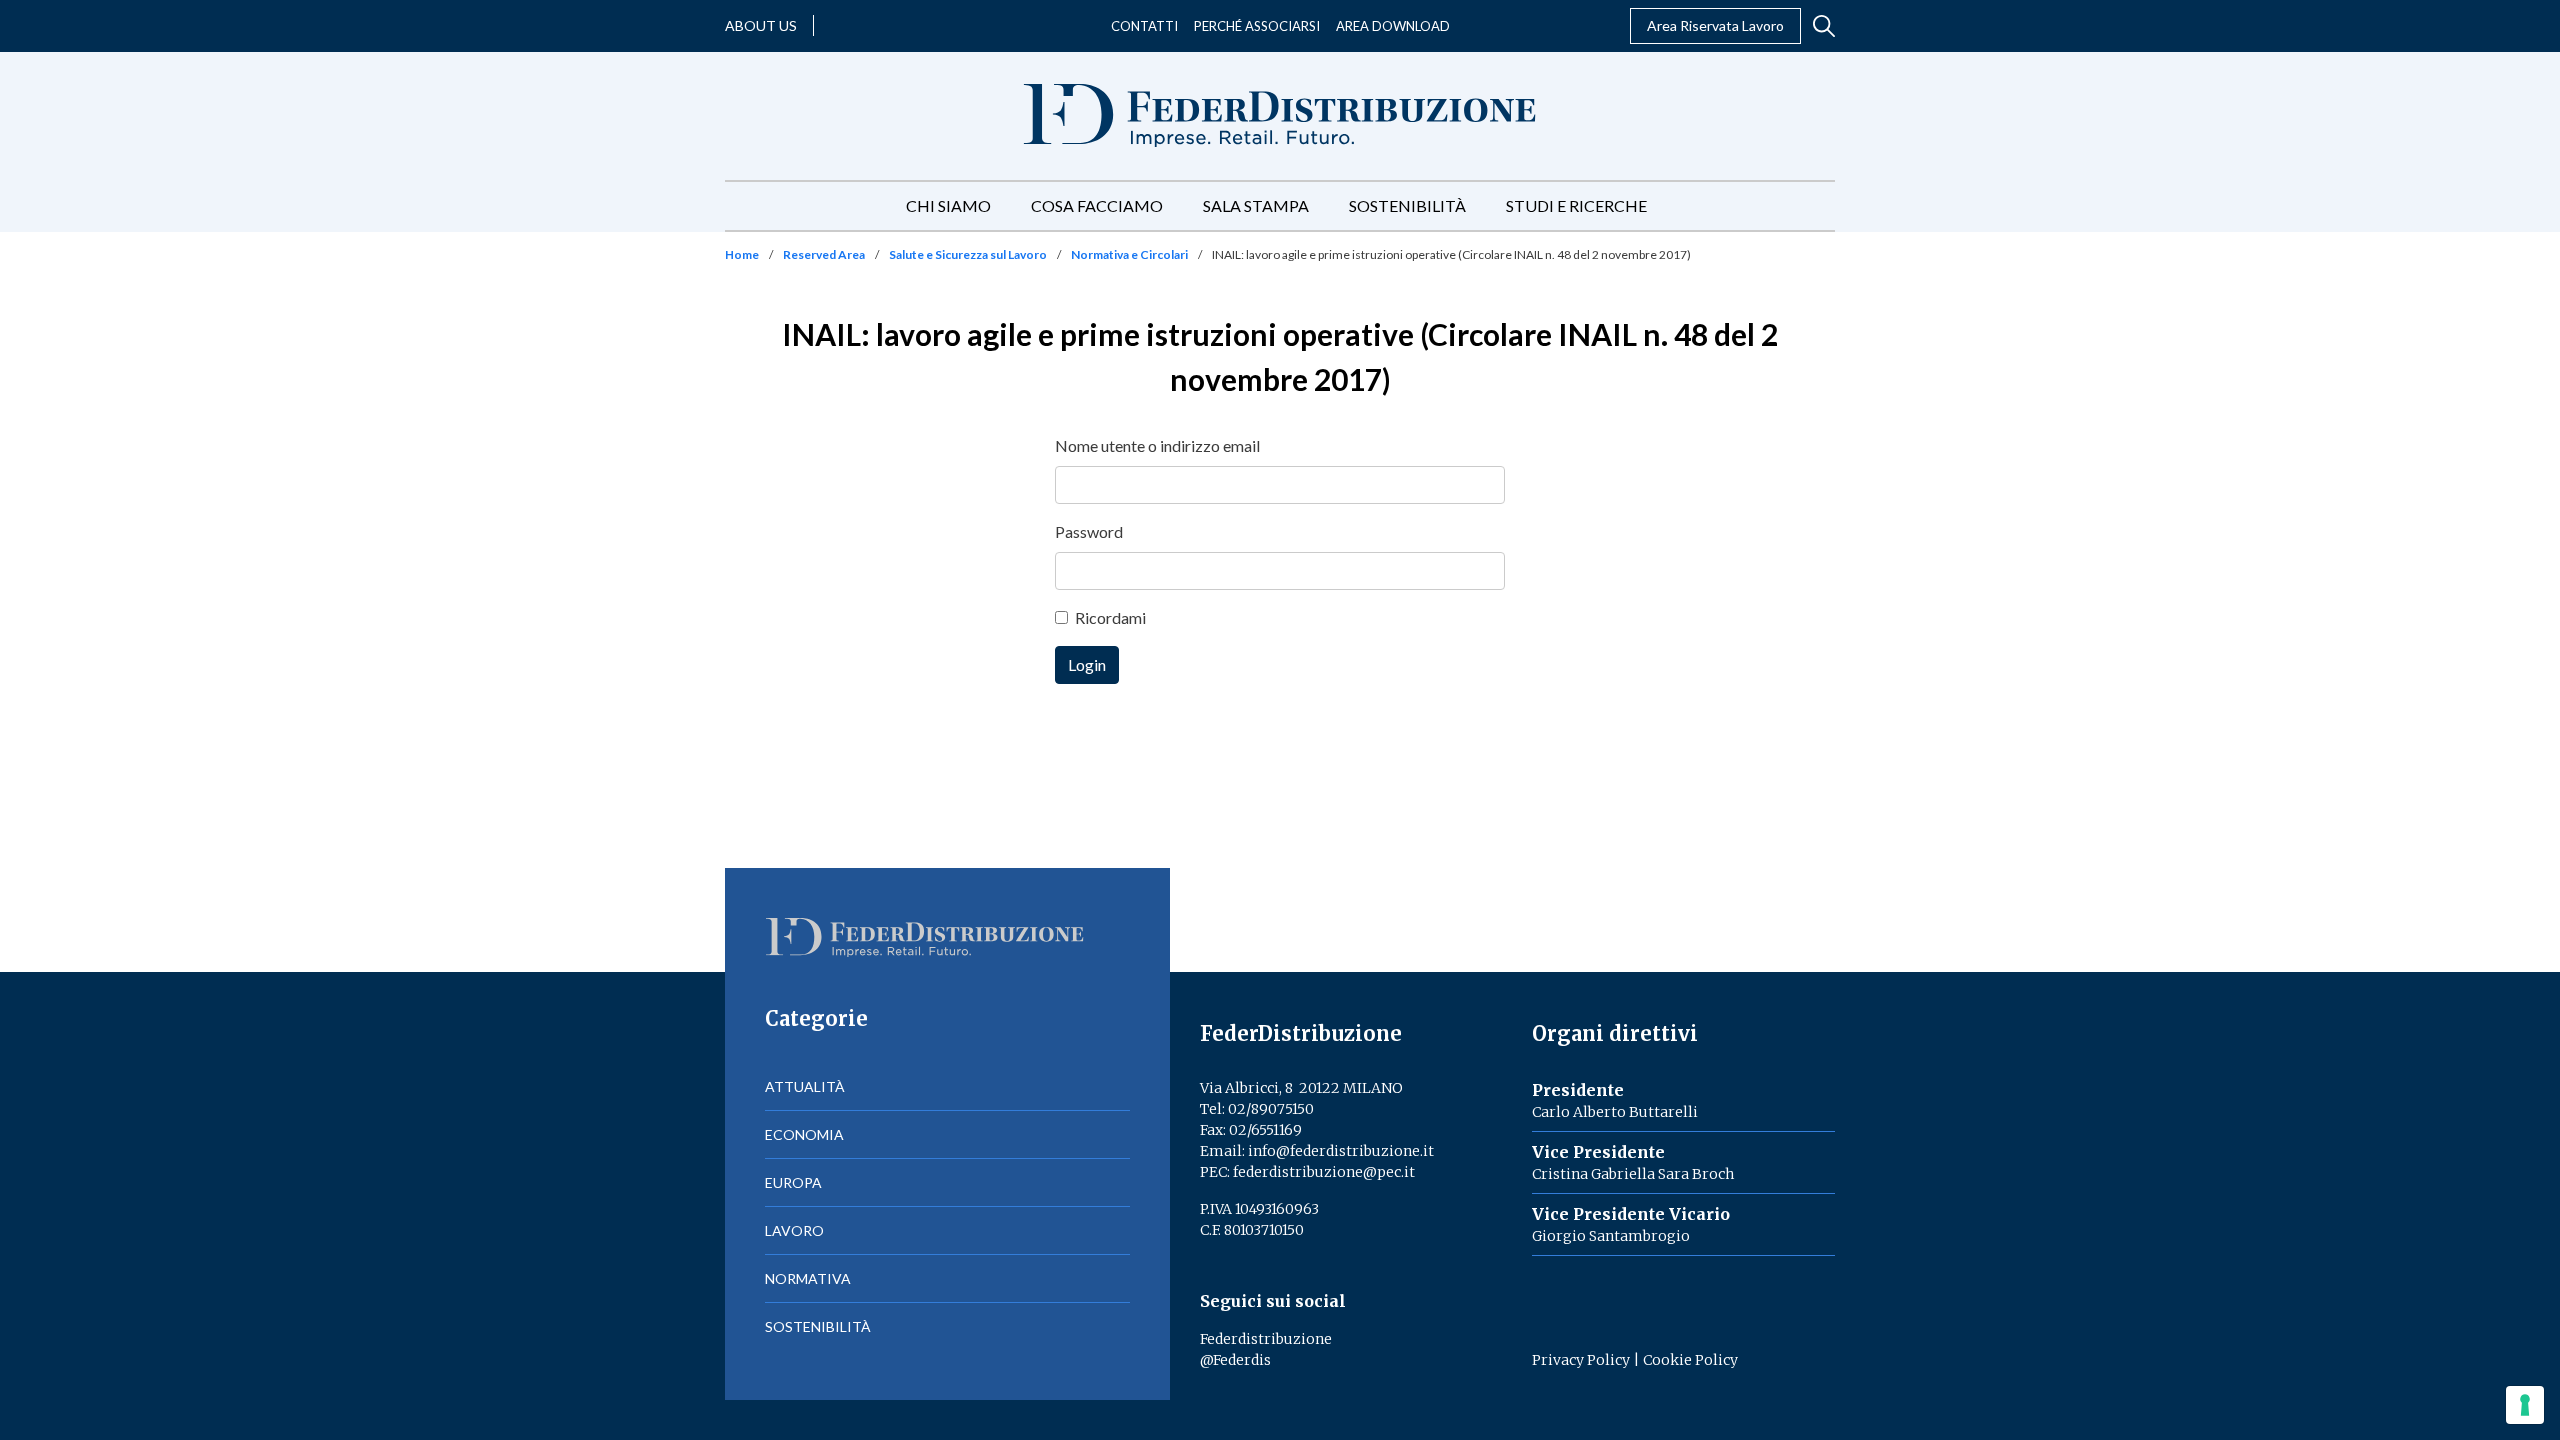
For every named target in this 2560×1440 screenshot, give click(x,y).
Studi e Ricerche (1576, 205)
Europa (793, 1182)
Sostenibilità (1407, 205)
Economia (804, 1134)
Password (1089, 531)
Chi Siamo (948, 205)
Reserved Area (824, 254)
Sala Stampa (1256, 205)
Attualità (805, 1086)
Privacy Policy (1581, 1360)
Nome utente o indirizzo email (1157, 445)
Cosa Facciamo (1097, 205)
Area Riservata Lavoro (1715, 25)
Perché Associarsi (1257, 26)
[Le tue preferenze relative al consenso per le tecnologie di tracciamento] (2525, 1405)
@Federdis (1235, 1360)
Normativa (808, 1278)
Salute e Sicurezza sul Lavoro (968, 254)
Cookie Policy (1690, 1360)
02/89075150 (1271, 1109)
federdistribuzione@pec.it (1324, 1172)
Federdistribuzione (1266, 1339)
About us (761, 25)
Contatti (1144, 26)
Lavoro (794, 1230)
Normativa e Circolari (1129, 254)
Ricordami (1110, 617)
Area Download (1393, 26)
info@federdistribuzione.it (1341, 1151)
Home (742, 254)
